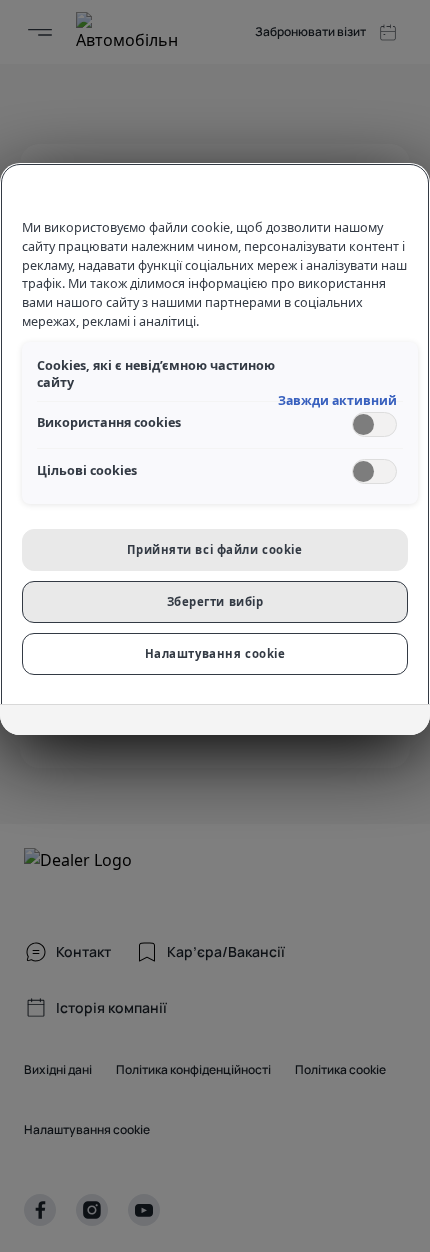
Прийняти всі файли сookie (214, 549)
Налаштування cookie (215, 653)
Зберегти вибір (215, 601)
